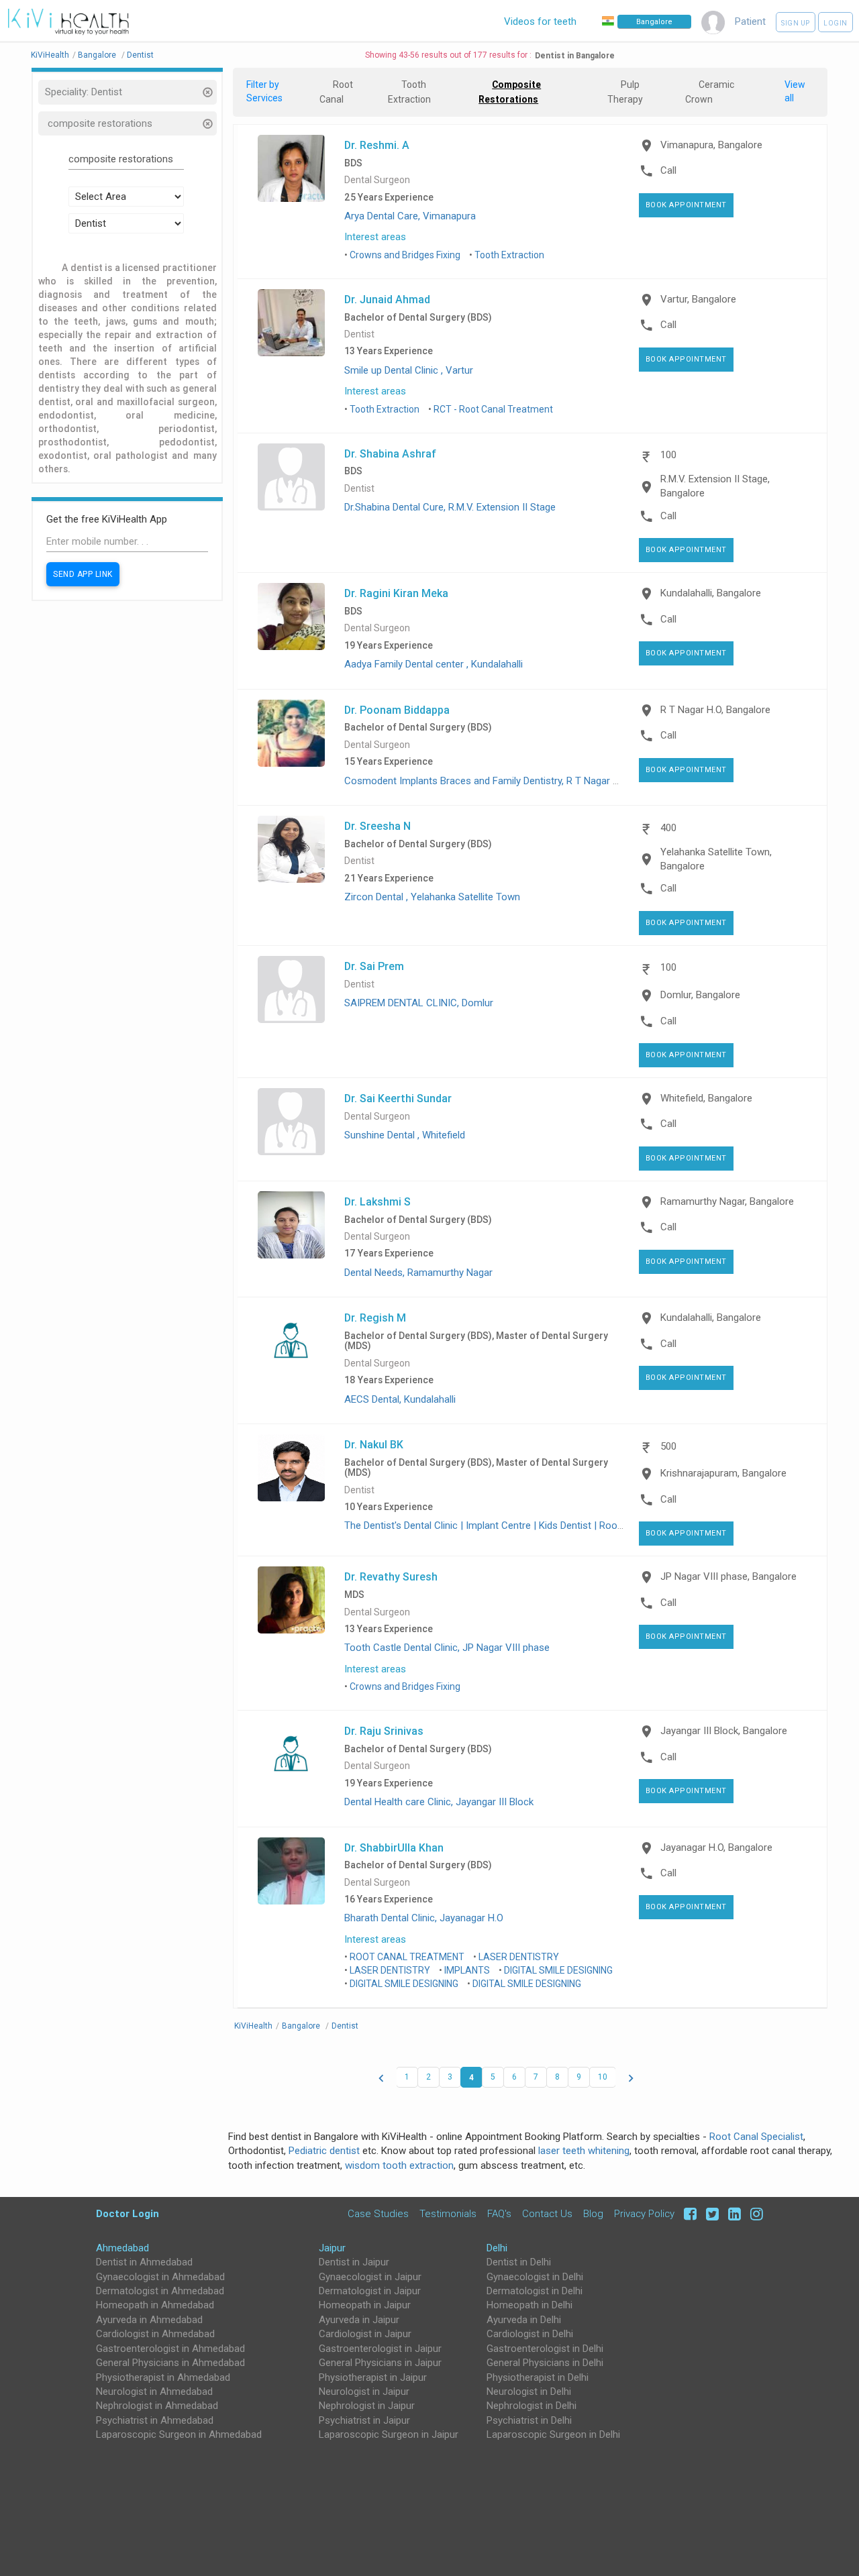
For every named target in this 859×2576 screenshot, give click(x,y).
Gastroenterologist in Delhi (545, 2349)
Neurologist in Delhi (529, 2392)
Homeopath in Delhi (529, 2305)
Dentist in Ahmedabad (144, 2262)
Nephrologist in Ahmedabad (157, 2406)
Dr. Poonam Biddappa (397, 710)
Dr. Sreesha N (377, 826)
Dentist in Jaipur (354, 2262)
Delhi (497, 2248)
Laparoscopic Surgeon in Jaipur (389, 2434)
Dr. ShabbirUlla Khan (394, 1847)
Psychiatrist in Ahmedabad (155, 2420)
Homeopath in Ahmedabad (155, 2305)
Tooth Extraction (509, 255)
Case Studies (378, 2213)
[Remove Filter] (208, 94)
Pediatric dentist (324, 2151)
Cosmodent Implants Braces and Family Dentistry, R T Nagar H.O (486, 781)
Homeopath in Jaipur (365, 2305)
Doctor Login (128, 2213)
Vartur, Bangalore (698, 299)
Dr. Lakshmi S (377, 1201)
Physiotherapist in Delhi (538, 2377)
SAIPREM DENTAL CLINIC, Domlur (419, 1003)
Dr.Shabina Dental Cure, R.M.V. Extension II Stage (450, 507)
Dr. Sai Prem (374, 966)
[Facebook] (688, 2213)
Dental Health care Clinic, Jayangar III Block (439, 1802)
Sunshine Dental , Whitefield (405, 1135)
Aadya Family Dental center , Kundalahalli (434, 664)
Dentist (359, 334)
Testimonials (448, 2213)
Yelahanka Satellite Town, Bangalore (716, 859)
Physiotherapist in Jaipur (373, 2377)
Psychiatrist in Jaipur (364, 2420)
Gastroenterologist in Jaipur (380, 2349)
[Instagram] (753, 2213)
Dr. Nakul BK (374, 1444)
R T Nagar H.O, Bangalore (715, 710)
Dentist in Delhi (519, 2262)
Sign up (796, 23)
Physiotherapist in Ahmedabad (163, 2377)
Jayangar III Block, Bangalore (724, 1731)
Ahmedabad (122, 2248)
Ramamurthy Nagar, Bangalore (727, 1201)
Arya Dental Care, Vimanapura (410, 216)
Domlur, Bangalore (700, 995)
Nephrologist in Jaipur (367, 2406)
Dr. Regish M (375, 1318)
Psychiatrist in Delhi (529, 2420)
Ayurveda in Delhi (524, 2320)
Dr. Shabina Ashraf (390, 453)
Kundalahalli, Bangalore (711, 593)
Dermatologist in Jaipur (370, 2291)
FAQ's (499, 2213)
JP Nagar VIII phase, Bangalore (728, 1576)
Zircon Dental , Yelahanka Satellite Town (432, 897)
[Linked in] (732, 2213)
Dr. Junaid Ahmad (387, 299)
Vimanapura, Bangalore (711, 145)
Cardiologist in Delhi (530, 2334)
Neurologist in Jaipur (364, 2392)
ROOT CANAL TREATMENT (407, 1957)
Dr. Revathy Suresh (391, 1576)
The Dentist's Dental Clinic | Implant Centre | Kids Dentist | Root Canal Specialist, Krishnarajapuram (560, 1525)
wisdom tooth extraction (399, 2165)
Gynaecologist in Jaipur (370, 2277)
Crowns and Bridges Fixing (405, 255)
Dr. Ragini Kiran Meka (396, 593)
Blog (593, 2213)
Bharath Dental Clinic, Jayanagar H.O (424, 1918)
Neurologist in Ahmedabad (154, 2392)
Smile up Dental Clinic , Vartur (409, 370)
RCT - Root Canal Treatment (493, 409)
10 (603, 2077)
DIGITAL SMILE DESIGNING (558, 1970)
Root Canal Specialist (756, 2137)
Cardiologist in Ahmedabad (155, 2334)
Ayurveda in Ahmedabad (149, 2320)
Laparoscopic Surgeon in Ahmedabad (179, 2434)
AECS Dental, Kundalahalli (400, 1399)
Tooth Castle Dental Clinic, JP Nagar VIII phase (447, 1648)
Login (836, 23)
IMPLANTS (467, 1970)
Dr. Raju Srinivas (384, 1731)
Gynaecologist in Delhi (535, 2277)
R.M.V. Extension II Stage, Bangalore (715, 486)
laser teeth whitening (584, 2151)
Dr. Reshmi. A (377, 145)
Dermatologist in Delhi (535, 2291)
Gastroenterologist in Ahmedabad (170, 2349)
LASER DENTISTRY (519, 1957)
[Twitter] (710, 2213)
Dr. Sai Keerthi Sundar (398, 1098)
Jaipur (332, 2248)
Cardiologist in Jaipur (365, 2334)
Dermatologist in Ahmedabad (160, 2291)
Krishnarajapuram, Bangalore (723, 1473)
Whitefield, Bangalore (706, 1098)
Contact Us (547, 2213)
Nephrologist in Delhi (532, 2406)
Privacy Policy (644, 2213)
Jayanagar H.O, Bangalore (716, 1847)
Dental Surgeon (377, 180)
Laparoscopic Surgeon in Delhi (553, 2434)
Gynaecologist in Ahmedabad (160, 2277)
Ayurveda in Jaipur (359, 2320)
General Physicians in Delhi (545, 2363)
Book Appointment (686, 205)
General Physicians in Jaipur (380, 2363)
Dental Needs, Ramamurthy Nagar (418, 1273)
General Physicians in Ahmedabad (170, 2363)
